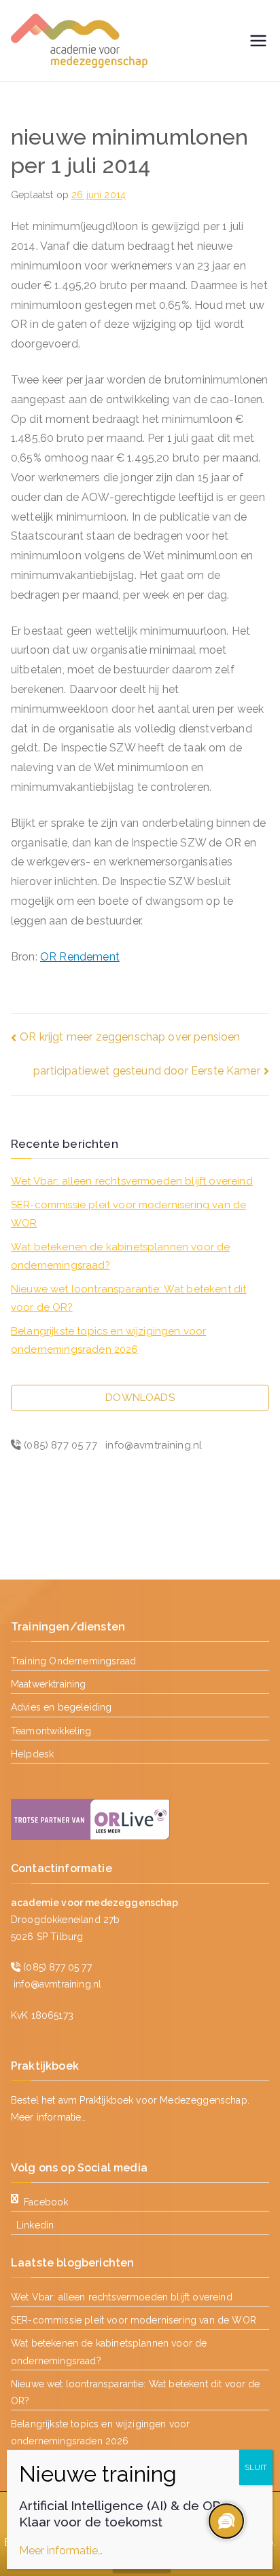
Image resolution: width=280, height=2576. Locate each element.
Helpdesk (32, 1754)
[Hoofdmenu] (258, 41)
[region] (226, 2522)
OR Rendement (80, 957)
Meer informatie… (49, 2117)
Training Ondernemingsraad (73, 1661)
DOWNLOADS (140, 1398)
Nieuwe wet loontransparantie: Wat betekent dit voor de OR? (128, 1298)
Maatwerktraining (49, 1684)
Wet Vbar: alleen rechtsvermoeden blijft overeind (132, 1181)
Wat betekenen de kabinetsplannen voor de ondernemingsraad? (120, 1256)
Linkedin (35, 2225)
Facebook (46, 2202)
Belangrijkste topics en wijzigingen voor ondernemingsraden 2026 (108, 1340)
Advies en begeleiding (61, 1707)
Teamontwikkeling (51, 1731)
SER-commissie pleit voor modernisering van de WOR (128, 1214)
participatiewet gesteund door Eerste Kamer (147, 1071)
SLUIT (256, 2467)
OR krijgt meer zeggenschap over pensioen (130, 1037)
